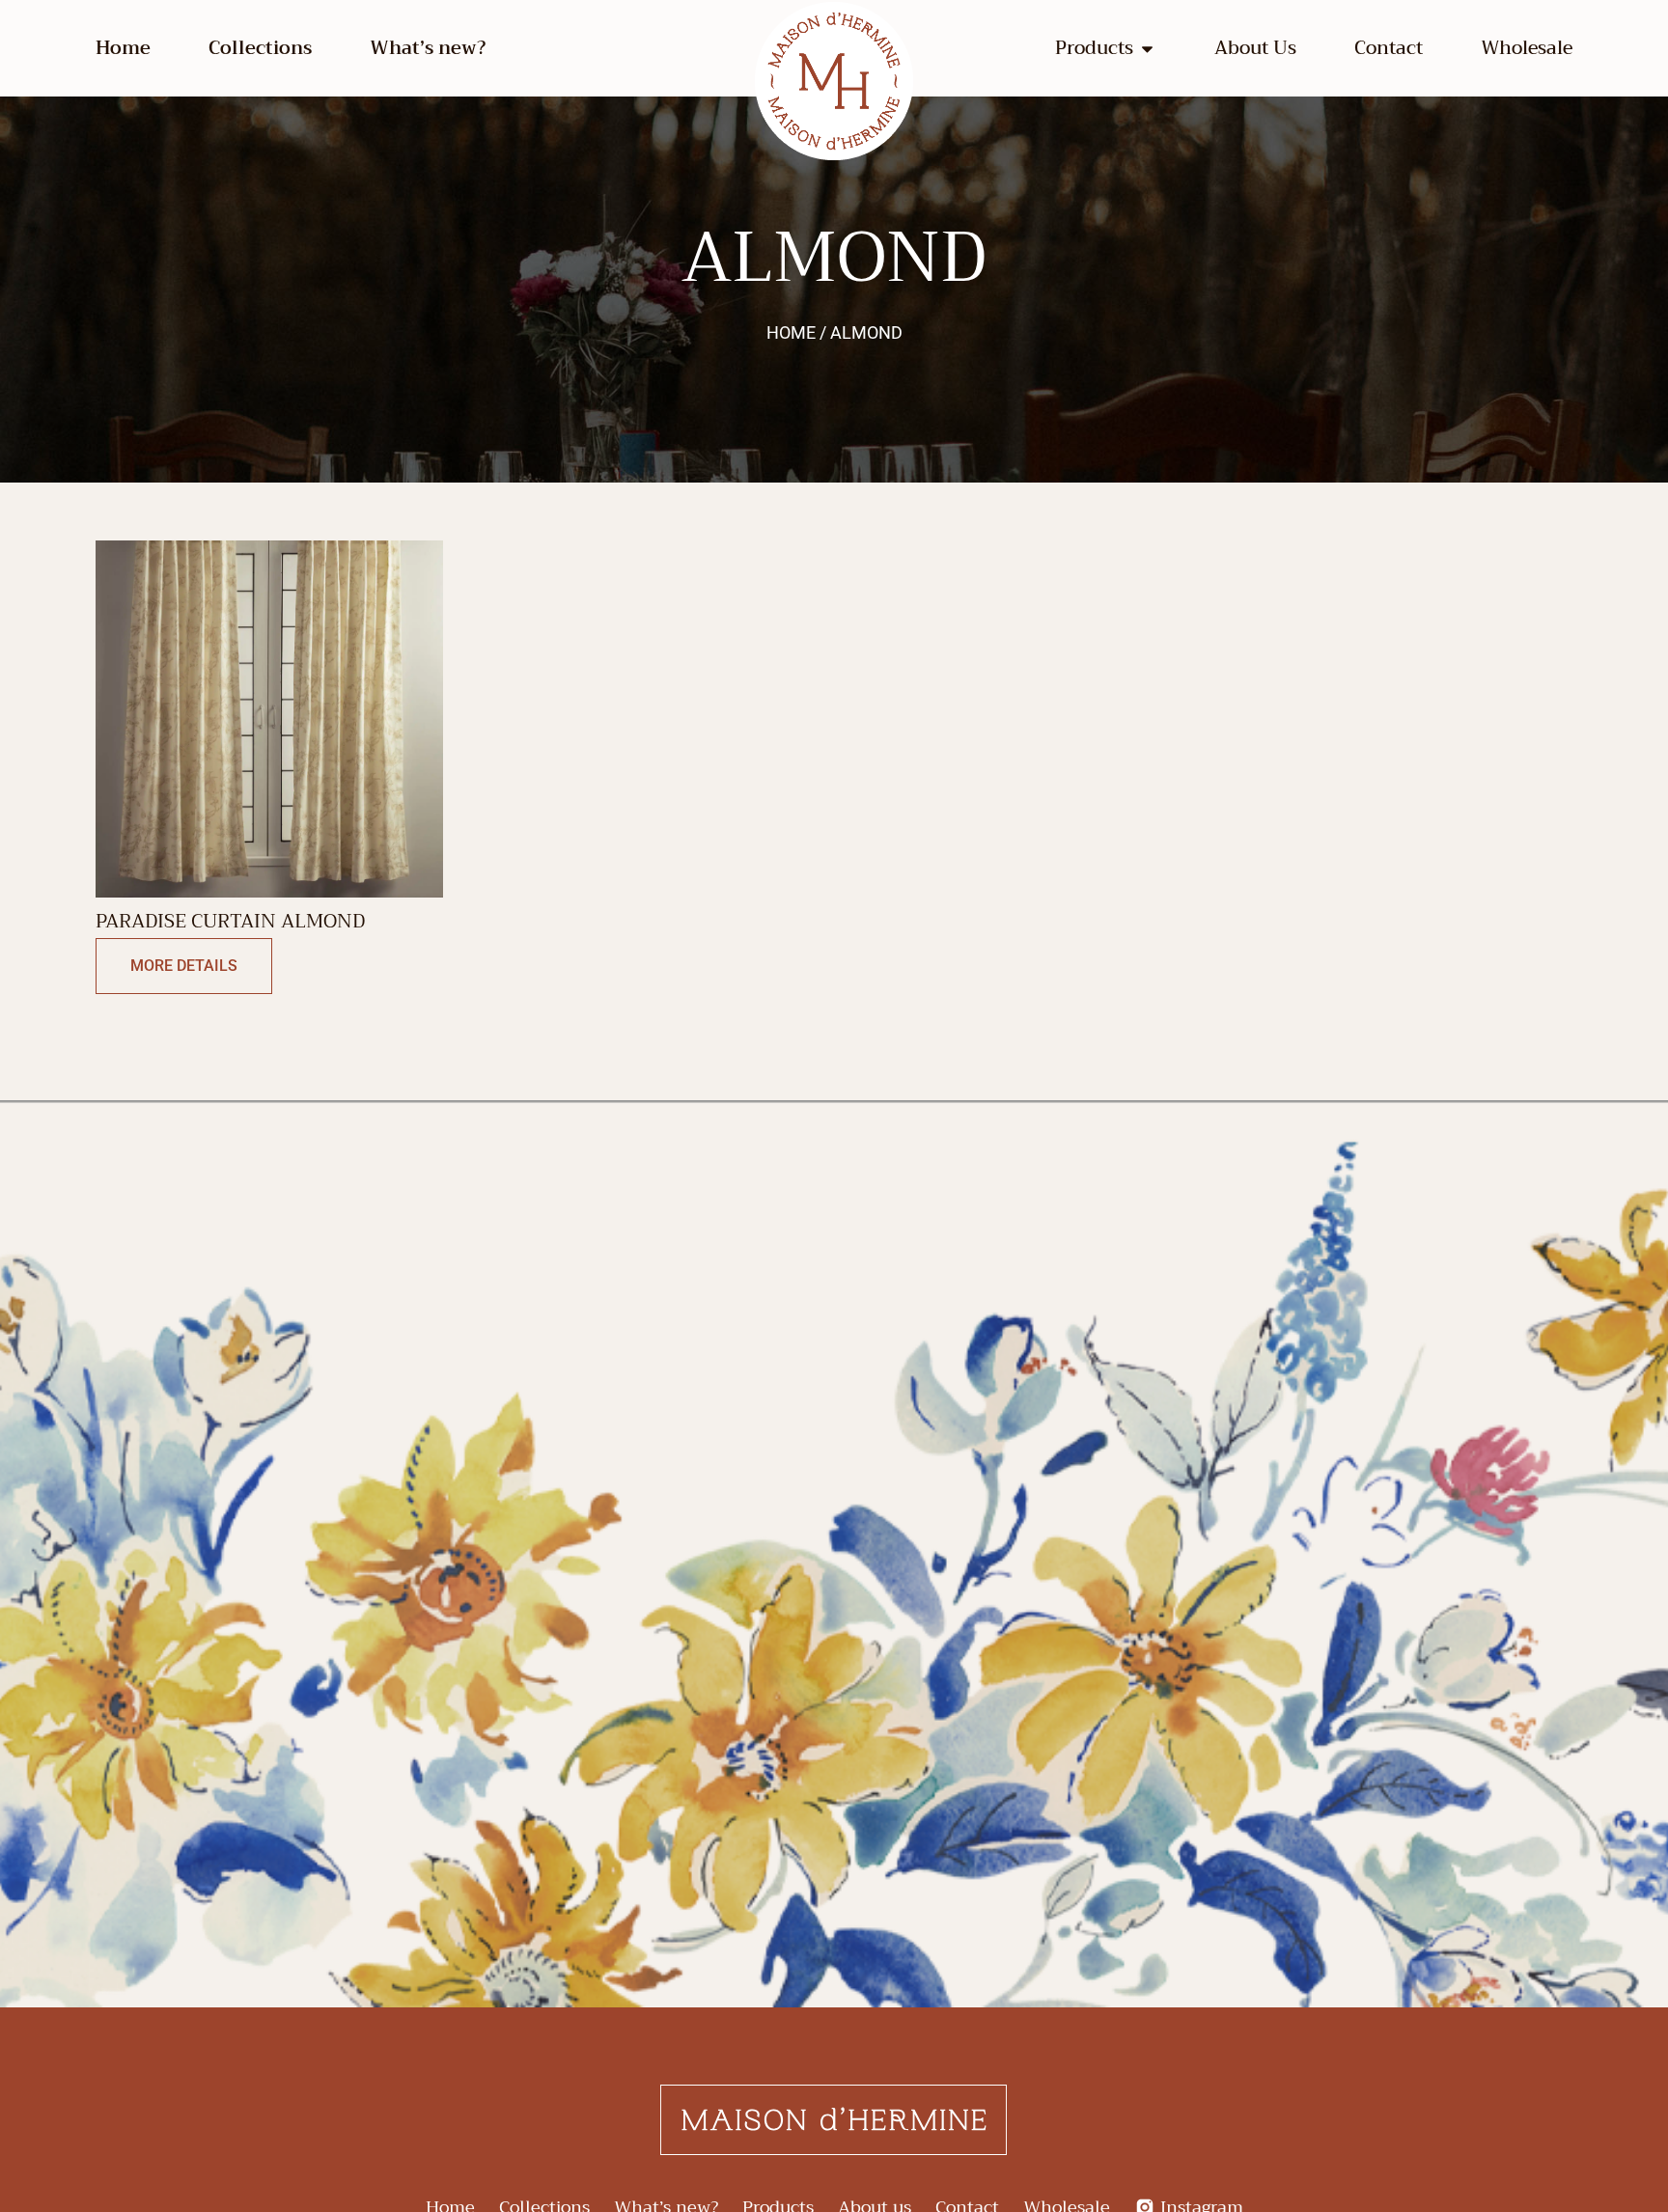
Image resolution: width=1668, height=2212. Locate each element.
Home (123, 48)
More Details (184, 966)
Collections (260, 48)
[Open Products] (1147, 49)
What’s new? (428, 48)
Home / (796, 332)
